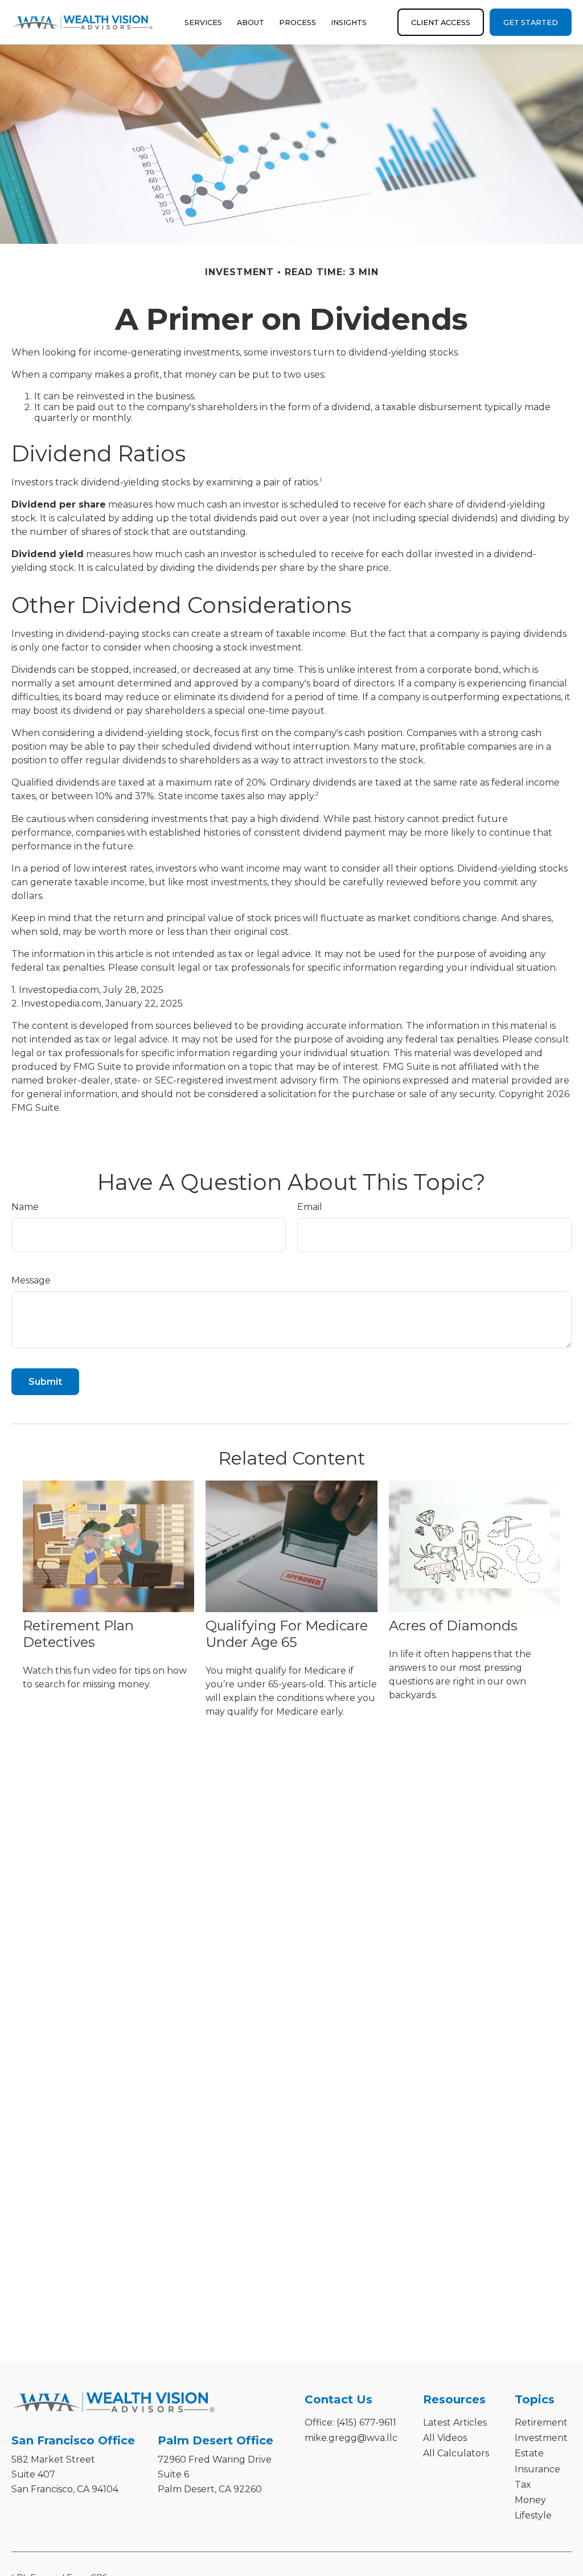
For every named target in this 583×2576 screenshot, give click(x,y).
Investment (541, 2438)
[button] (203, 22)
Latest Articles (455, 2422)
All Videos (445, 2438)
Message (31, 1280)
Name (25, 1207)
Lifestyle (533, 2515)
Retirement (541, 2422)
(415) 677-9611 (366, 2422)
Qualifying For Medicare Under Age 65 (287, 1634)
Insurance (537, 2469)
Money (530, 2500)
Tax (523, 2485)
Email (310, 1207)
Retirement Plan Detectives (78, 1634)
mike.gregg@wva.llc (351, 2438)
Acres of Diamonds (453, 1626)
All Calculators (456, 2453)
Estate (529, 2453)
